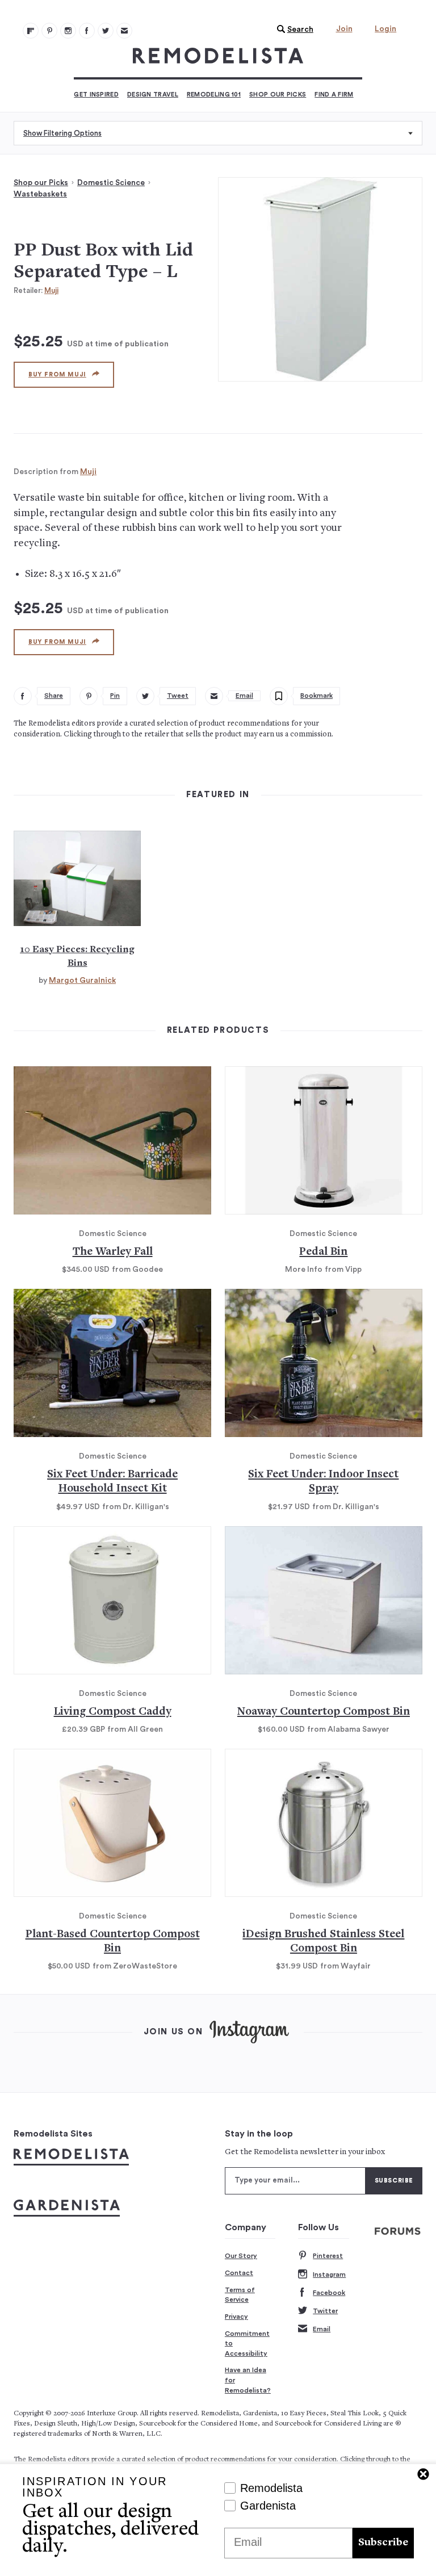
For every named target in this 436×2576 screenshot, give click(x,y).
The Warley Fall (113, 1252)
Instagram (329, 2275)
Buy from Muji (57, 374)
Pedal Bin (323, 1252)
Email (322, 2329)
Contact (239, 2273)
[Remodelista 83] (106, 31)
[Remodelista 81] (68, 31)
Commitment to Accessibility (247, 2343)
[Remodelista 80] (49, 31)
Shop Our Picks (278, 95)
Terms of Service (240, 2295)
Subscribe (383, 2543)
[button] (292, 30)
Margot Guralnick (82, 981)
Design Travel (153, 95)
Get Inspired (96, 95)
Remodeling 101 (214, 95)
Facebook (329, 2293)
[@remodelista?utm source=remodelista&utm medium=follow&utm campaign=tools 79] (31, 31)
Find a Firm (334, 95)
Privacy (236, 2317)
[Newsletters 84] (124, 31)
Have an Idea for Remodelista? (248, 2380)
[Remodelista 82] (87, 31)
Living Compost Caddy (113, 1712)
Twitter (325, 2311)
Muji (51, 290)
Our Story (241, 2256)
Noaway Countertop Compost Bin (324, 1712)
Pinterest (328, 2256)
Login (385, 29)
